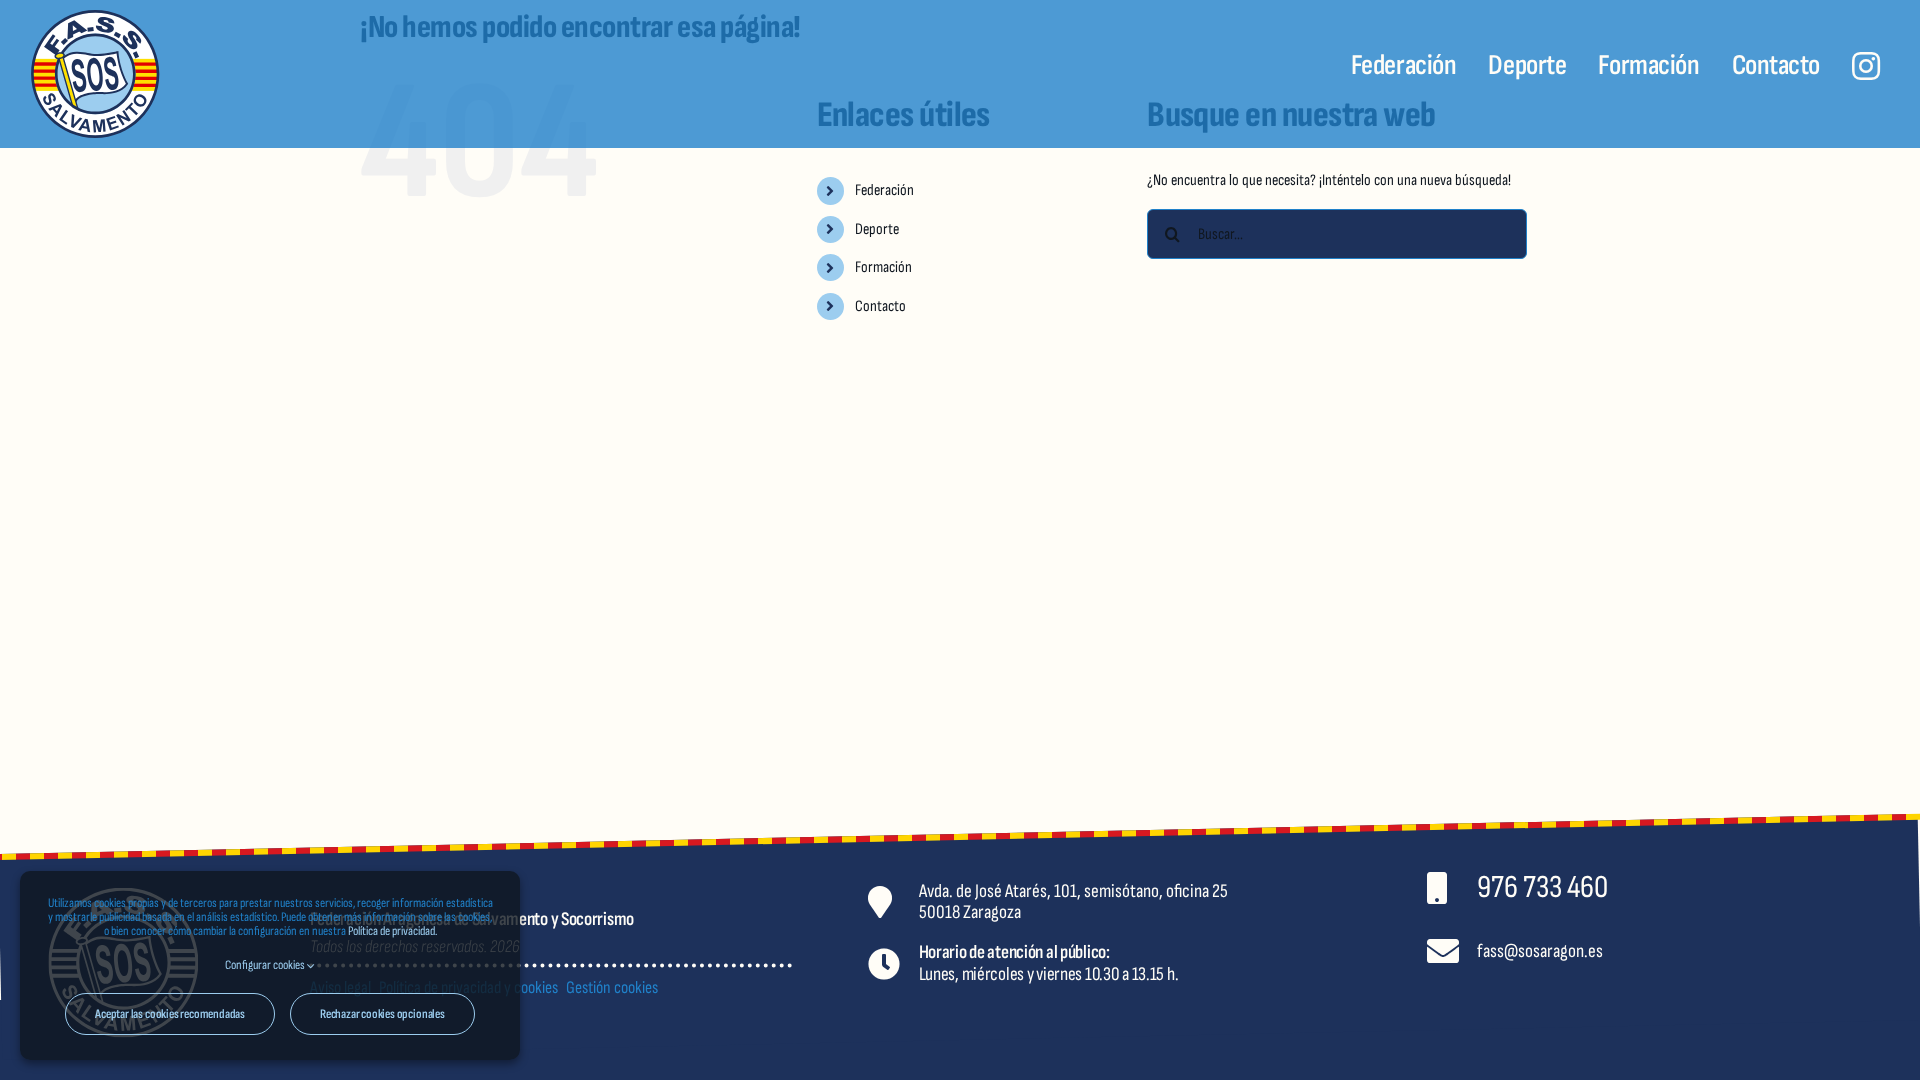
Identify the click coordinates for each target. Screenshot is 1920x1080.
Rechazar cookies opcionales (382, 1014)
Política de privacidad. (392, 931)
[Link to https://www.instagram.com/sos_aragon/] (1866, 66)
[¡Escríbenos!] (1693, 951)
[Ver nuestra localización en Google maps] (1135, 901)
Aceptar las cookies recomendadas (170, 1014)
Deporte (877, 229)
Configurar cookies (266, 965)
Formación (883, 267)
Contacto (880, 306)
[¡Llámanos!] (1693, 887)
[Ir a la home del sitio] (186, 74)
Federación (884, 190)
